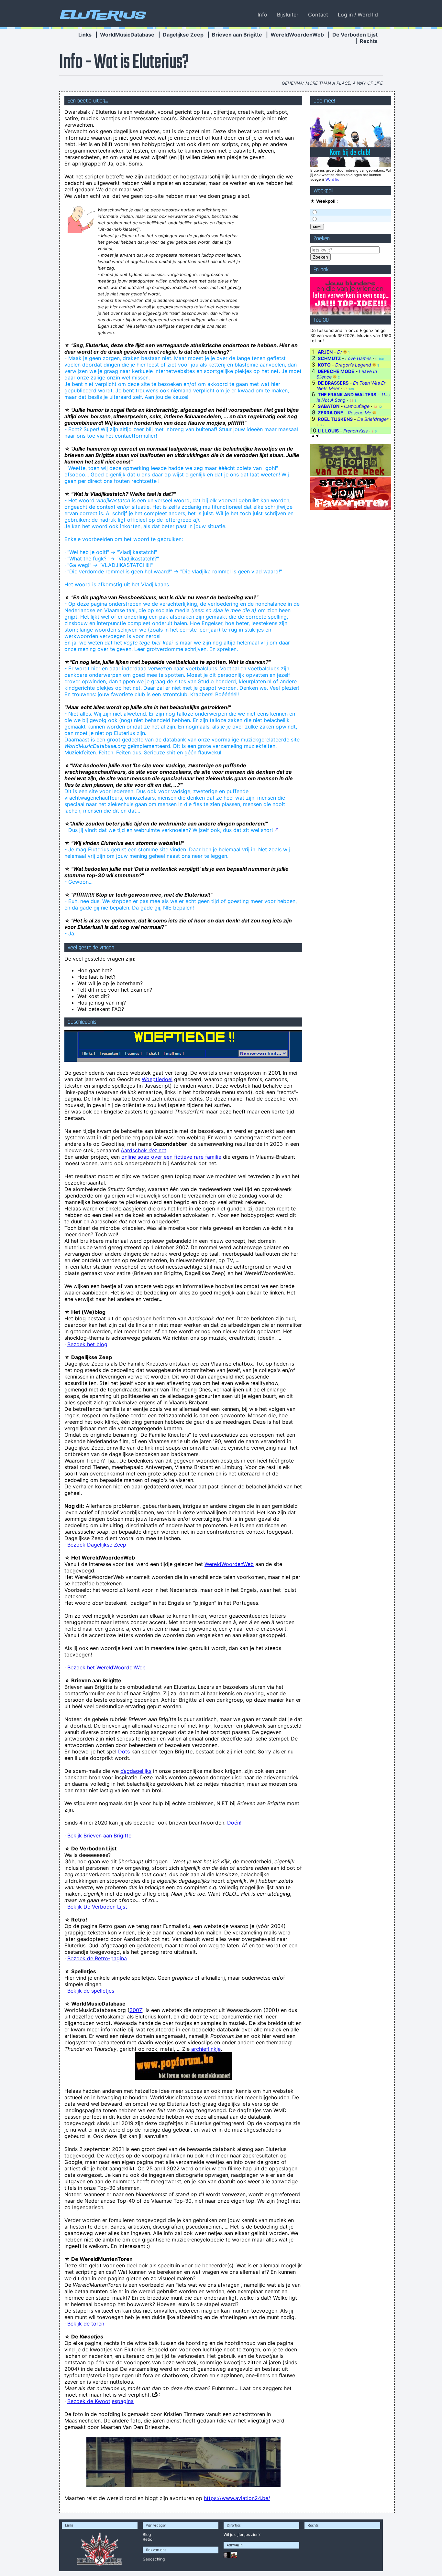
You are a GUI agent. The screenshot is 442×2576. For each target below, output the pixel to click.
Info (262, 15)
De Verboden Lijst (355, 35)
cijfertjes (242, 2534)
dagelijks (136, 1771)
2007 (136, 2010)
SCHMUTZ (329, 358)
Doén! (234, 1823)
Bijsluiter (288, 15)
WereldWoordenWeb (297, 35)
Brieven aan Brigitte (237, 35)
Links (85, 35)
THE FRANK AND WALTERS (347, 394)
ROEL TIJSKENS (335, 419)
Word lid (332, 179)
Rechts (369, 41)
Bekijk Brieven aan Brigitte (99, 1836)
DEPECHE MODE (336, 371)
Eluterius (102, 15)
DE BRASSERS (333, 383)
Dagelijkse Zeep (183, 35)
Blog (147, 2534)
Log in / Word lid (358, 15)
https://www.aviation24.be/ (237, 2498)
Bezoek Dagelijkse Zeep (97, 1545)
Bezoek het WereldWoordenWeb (106, 1667)
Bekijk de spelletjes (91, 1991)
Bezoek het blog (87, 1344)
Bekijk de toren (86, 2324)
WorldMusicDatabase (127, 35)
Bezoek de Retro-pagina (97, 1958)
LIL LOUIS (328, 431)
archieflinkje (206, 2049)
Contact (318, 15)
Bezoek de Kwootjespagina (100, 2401)
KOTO (324, 365)
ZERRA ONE (331, 413)
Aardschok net (144, 1150)
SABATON (329, 406)
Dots (124, 1751)
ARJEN (325, 352)
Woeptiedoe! (157, 1079)
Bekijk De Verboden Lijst (97, 1907)
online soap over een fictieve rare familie (171, 1157)
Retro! (148, 2539)
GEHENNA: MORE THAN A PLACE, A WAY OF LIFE (332, 83)
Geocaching (154, 2559)
